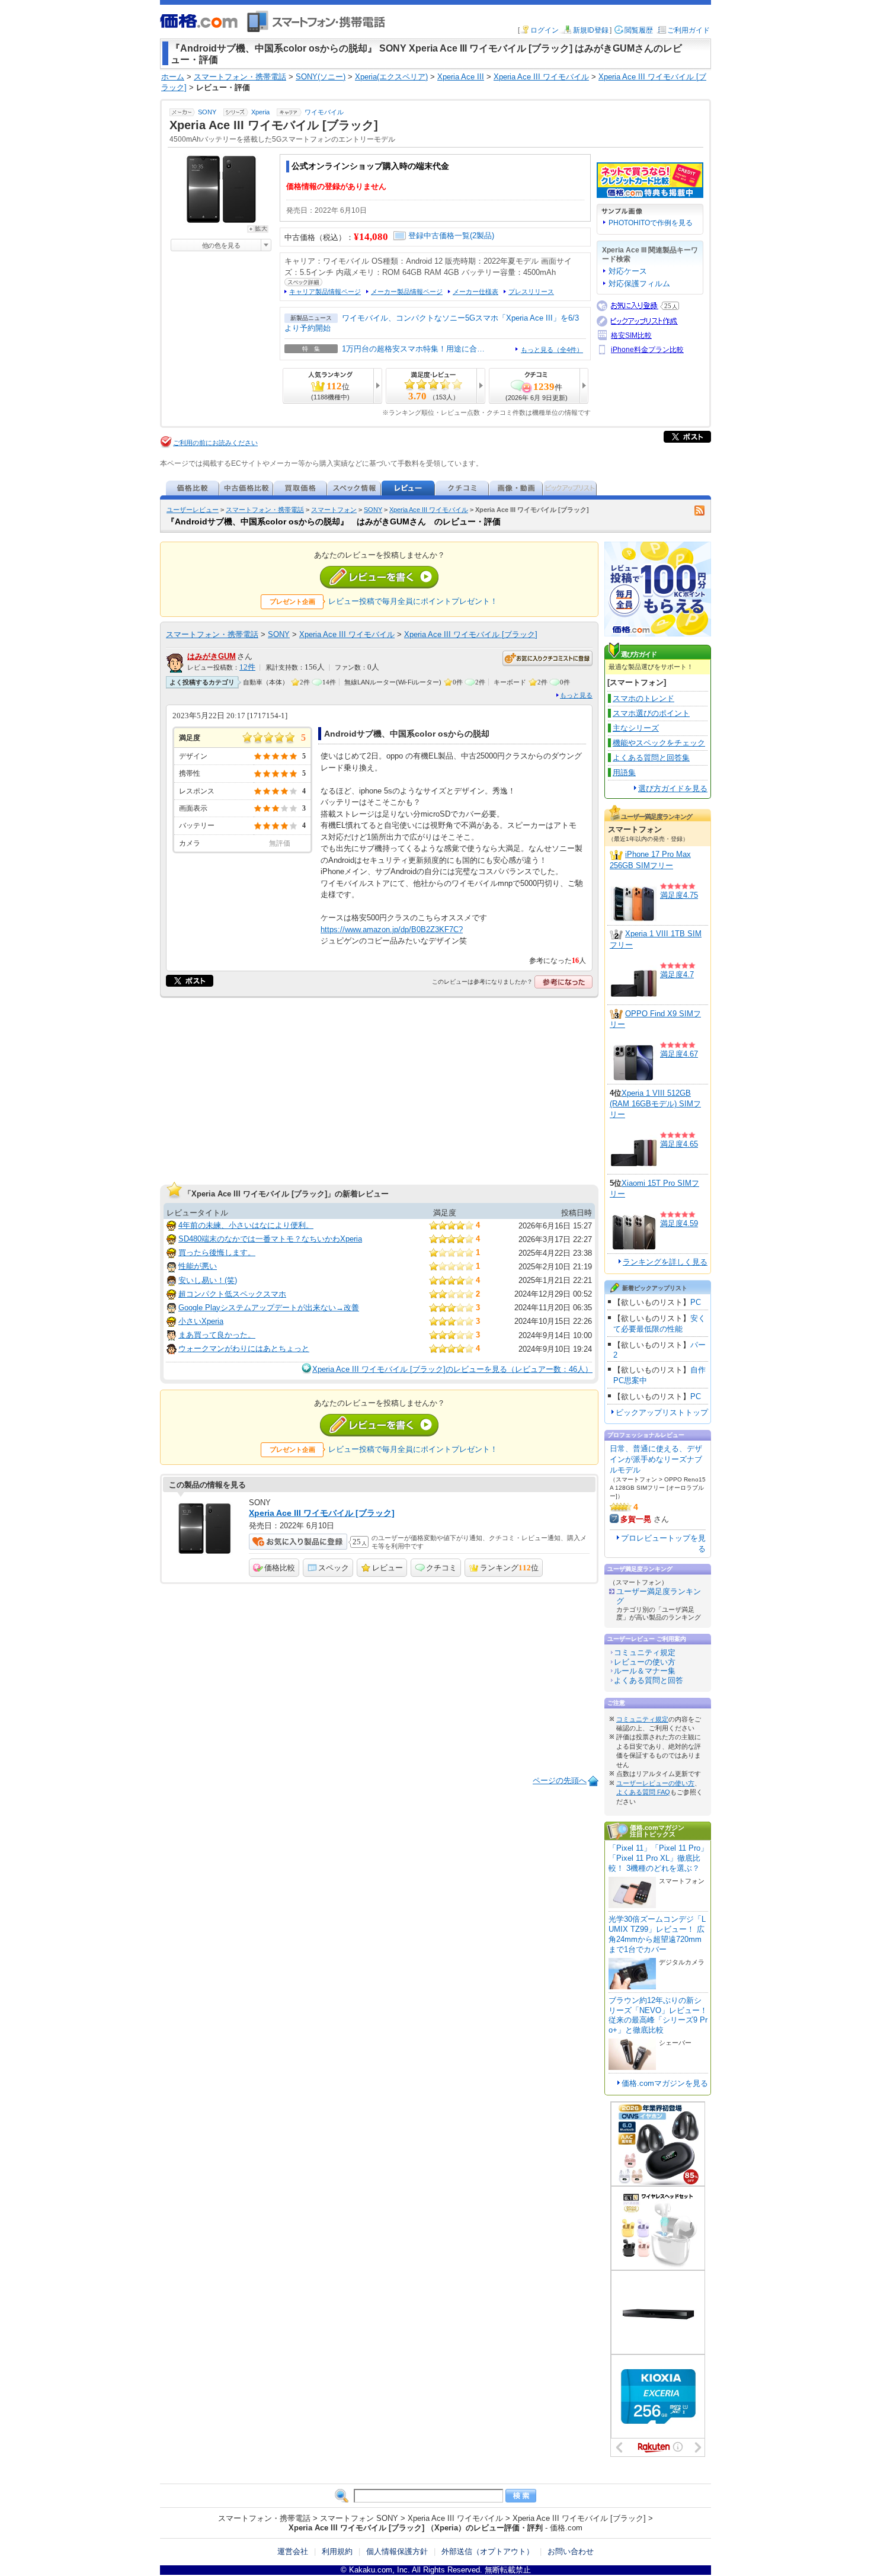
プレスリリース (531, 292)
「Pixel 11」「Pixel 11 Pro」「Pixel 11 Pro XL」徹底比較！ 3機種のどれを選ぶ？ (658, 1858)
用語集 (624, 772)
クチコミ (441, 1568)
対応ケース (628, 271)
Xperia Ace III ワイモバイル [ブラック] (471, 634)
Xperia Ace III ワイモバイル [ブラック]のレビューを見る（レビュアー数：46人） (452, 1369)
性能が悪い (198, 1266)
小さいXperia (201, 1321)
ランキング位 (509, 1568)
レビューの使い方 (645, 1662)
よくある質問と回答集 (651, 758)
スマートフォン (334, 510)
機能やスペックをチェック (659, 743)
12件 (247, 667)
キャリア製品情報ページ (325, 292)
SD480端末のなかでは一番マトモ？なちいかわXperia (270, 1239)
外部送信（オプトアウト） (488, 2551)
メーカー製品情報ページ (407, 292)
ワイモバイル (324, 112)
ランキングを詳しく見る (665, 1262)
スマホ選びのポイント (651, 713)
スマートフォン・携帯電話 (265, 510)
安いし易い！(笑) (208, 1280)
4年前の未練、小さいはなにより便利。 (246, 1225)
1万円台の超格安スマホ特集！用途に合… (413, 349)
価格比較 (280, 1568)
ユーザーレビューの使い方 (655, 1783)
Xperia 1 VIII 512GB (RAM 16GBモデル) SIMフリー (655, 1104)
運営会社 (293, 2551)
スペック (334, 1568)
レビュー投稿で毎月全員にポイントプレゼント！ (413, 601)
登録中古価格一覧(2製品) (451, 236)
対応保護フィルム (639, 284)
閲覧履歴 (639, 30)
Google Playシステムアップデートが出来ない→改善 (269, 1308)
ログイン (545, 30)
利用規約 (337, 2551)
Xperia (260, 112)
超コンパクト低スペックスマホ (232, 1294)
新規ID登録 (591, 30)
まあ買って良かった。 (217, 1335)
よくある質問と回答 (649, 1680)
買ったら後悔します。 (217, 1252)
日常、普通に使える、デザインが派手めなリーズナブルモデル (656, 1459)
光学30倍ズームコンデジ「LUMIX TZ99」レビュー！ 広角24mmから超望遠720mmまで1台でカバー (657, 1934)
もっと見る (576, 695)
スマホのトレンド (643, 698)
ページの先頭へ (560, 1780)
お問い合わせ (571, 2551)
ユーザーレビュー (193, 510)
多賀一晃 (636, 1519)
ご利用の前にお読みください (215, 443)
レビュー (388, 1568)
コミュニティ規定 (645, 1652)
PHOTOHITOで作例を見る (651, 223)
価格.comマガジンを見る (665, 2083)
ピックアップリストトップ (662, 1412)
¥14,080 (371, 237)
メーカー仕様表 (475, 292)
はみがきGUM (212, 656)
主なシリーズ (636, 728)
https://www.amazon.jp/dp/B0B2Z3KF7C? (392, 929)
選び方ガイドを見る (673, 788)
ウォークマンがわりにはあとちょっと (244, 1348)
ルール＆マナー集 (645, 1671)
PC (696, 1302)
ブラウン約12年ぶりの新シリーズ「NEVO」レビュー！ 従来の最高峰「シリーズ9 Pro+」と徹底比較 (658, 2015)
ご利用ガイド (689, 30)
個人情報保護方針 (397, 2551)
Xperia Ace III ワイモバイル (429, 510)
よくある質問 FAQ (643, 1792)
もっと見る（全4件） (552, 350)
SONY (207, 112)
